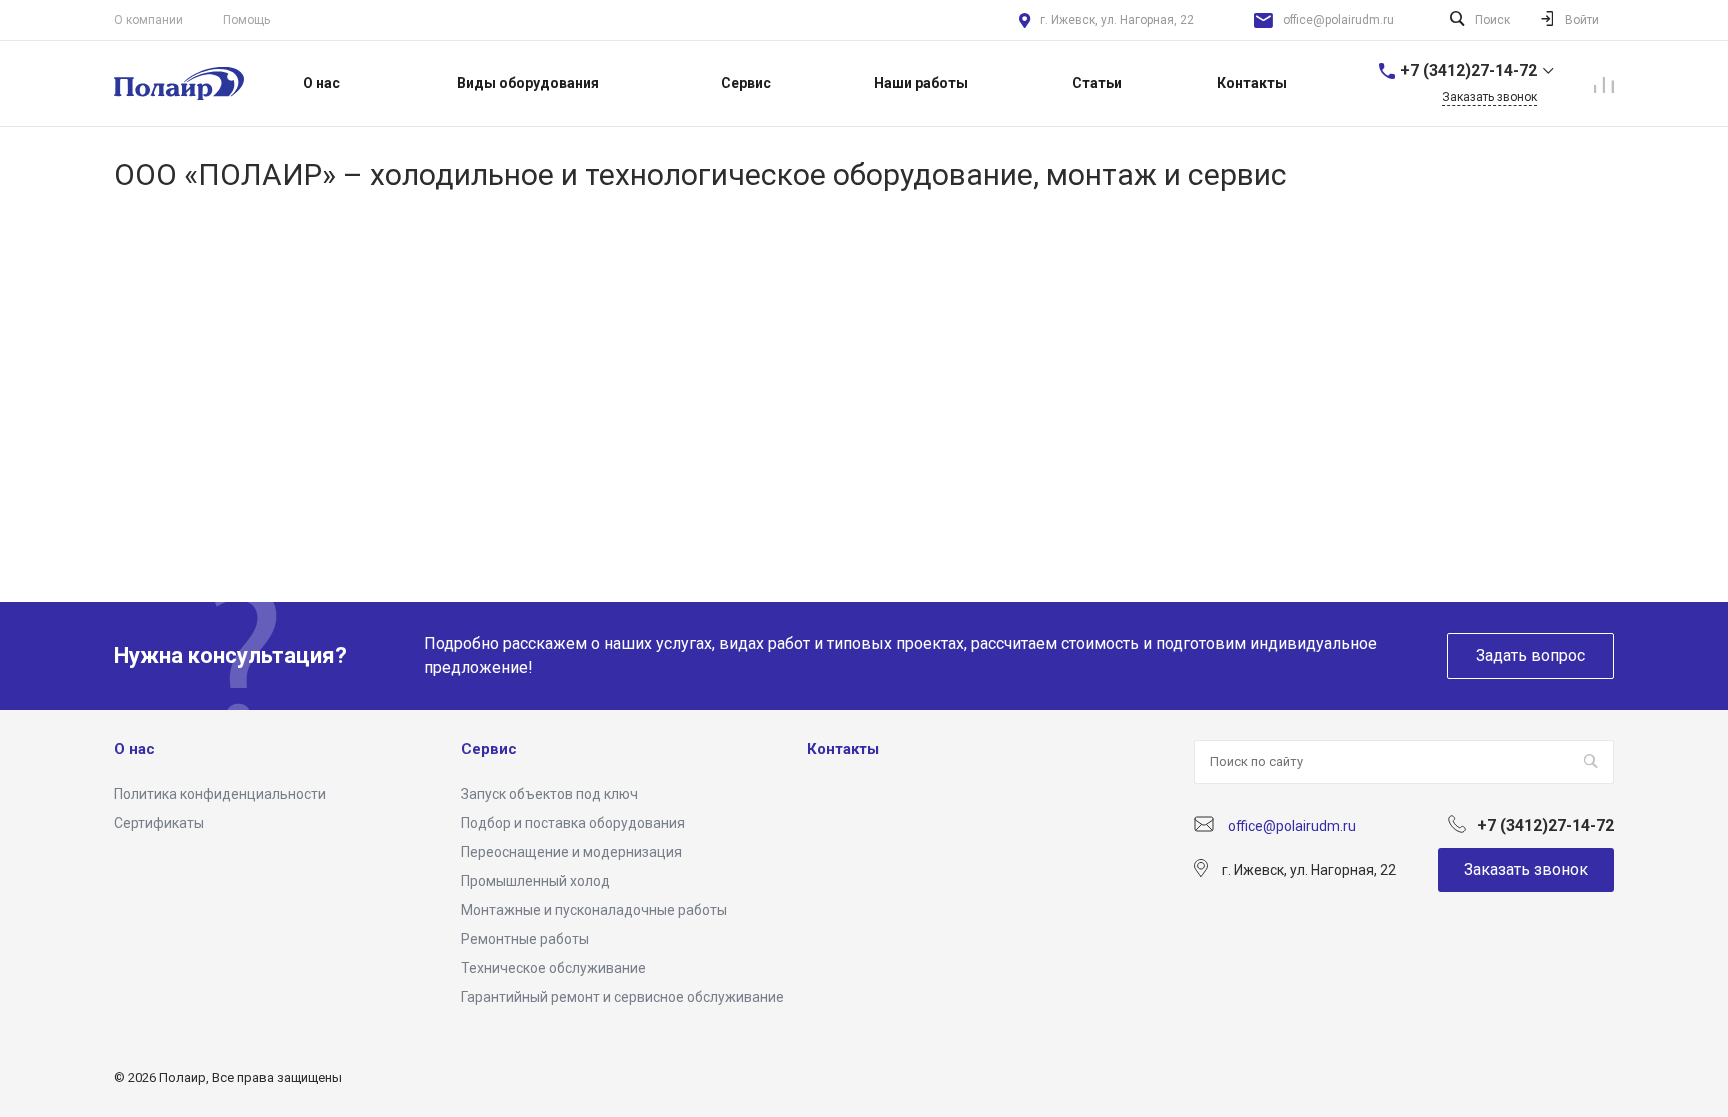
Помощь (246, 20)
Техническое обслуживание (553, 968)
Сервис (489, 749)
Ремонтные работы (525, 939)
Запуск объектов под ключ (549, 794)
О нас (134, 749)
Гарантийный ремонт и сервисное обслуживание (622, 997)
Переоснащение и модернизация (571, 852)
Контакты (843, 749)
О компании (148, 20)
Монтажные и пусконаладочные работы (594, 910)
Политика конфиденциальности (220, 794)
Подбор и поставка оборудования (573, 823)
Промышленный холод (535, 881)
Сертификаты (159, 823)
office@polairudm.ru (1338, 20)
